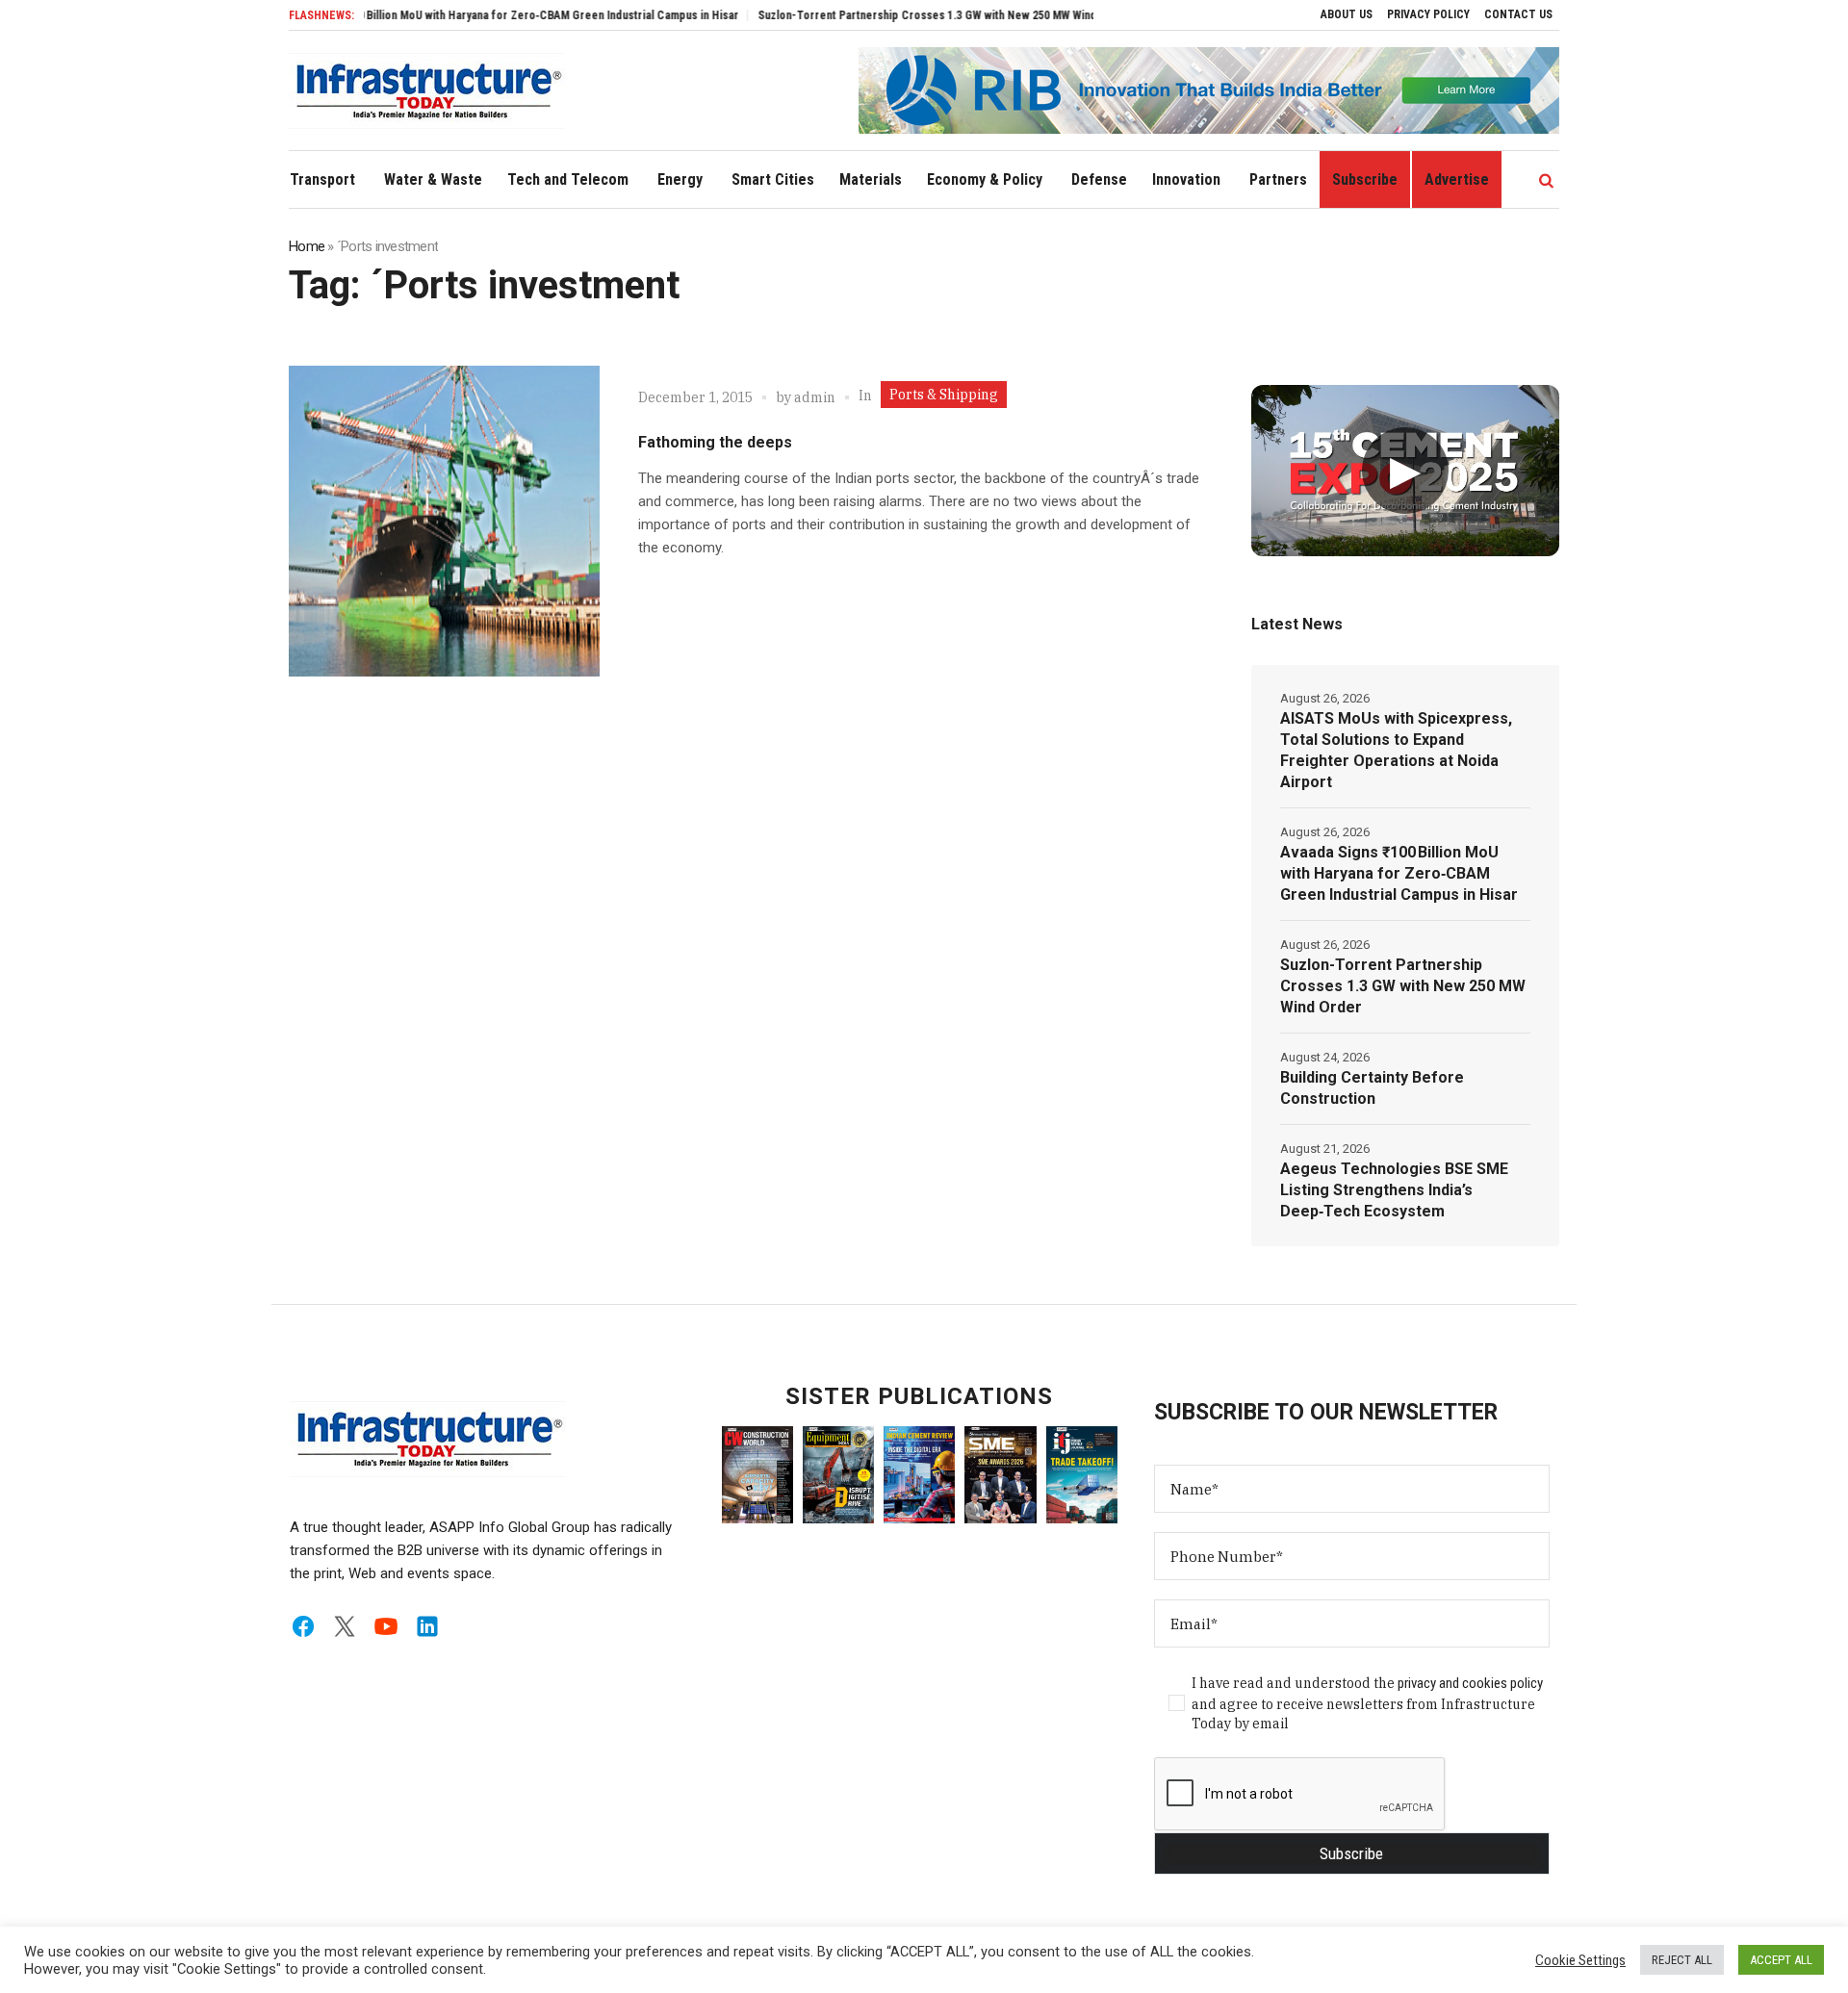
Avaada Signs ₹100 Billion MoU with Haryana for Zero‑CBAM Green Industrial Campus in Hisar (450, 15)
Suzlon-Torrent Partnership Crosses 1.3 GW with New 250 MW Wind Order (889, 15)
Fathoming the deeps (715, 442)
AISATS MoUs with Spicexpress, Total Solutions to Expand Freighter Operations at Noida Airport (1396, 750)
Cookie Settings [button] (1580, 1960)
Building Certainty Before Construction (1372, 1088)
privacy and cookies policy (1470, 1683)
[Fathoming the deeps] (444, 521)
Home (307, 246)
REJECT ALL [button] (1682, 1960)
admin (815, 397)
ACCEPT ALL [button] (1781, 1960)
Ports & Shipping (944, 395)
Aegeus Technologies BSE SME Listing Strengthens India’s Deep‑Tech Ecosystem (1394, 1190)
